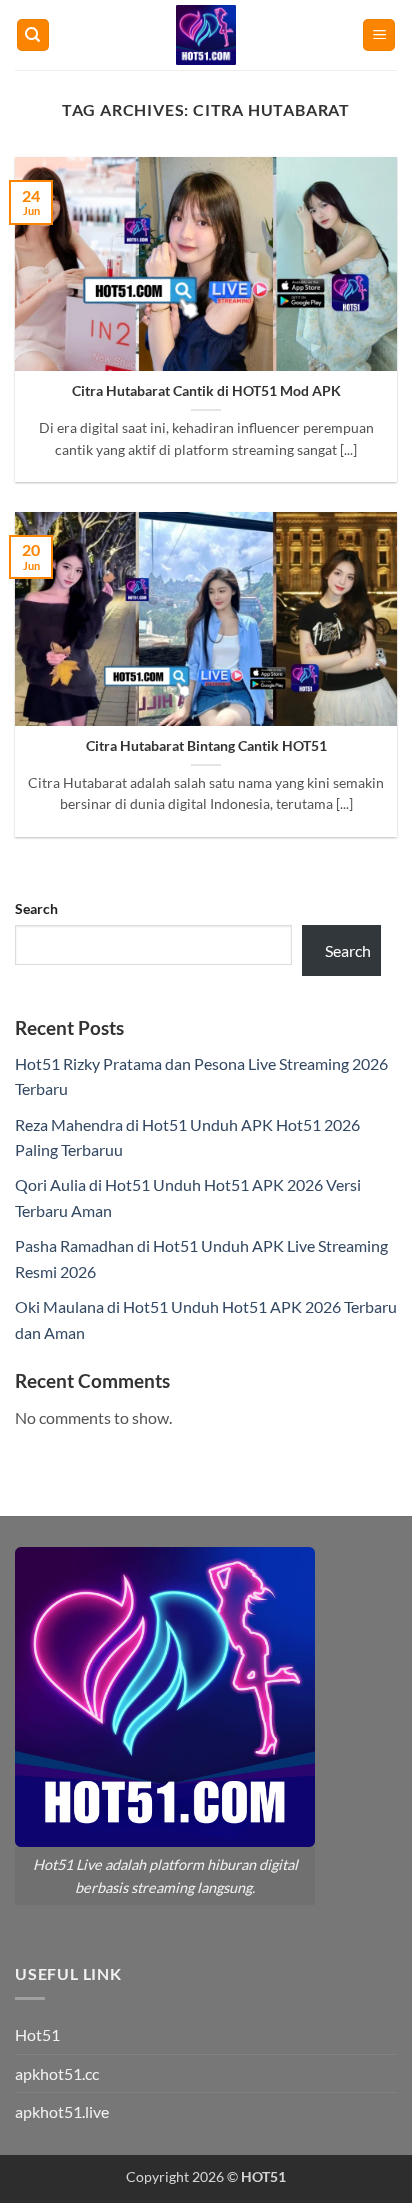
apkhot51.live (62, 2111)
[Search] (33, 35)
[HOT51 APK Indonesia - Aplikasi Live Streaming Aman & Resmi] (206, 35)
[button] (379, 35)
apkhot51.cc (57, 2073)
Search (36, 908)
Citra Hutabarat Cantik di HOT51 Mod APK (206, 391)
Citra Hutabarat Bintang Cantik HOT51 (206, 746)
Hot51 (37, 2034)
